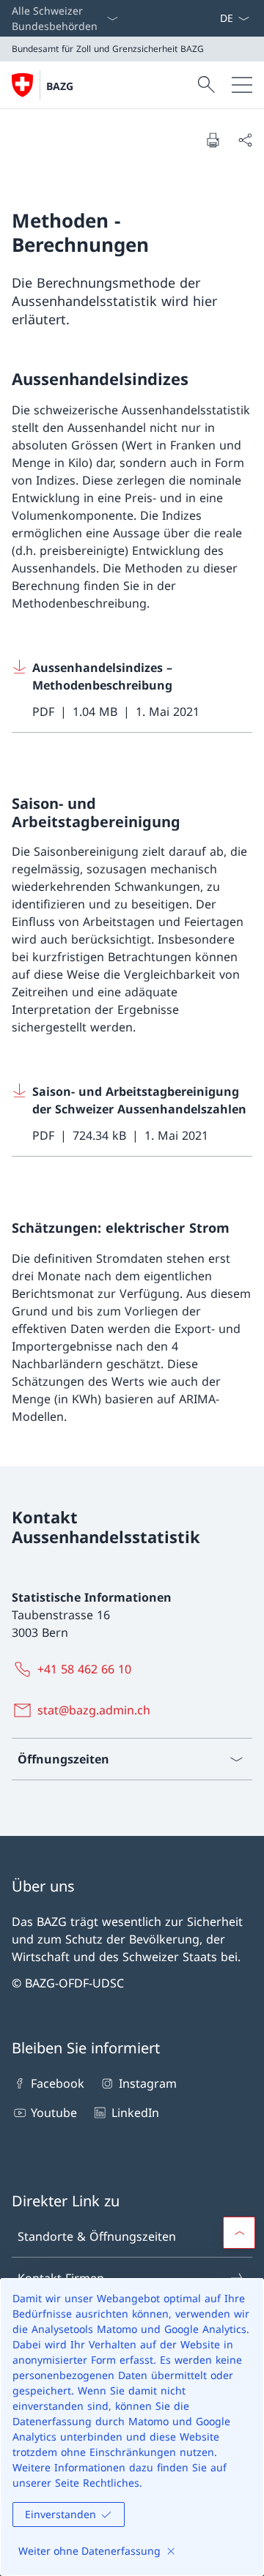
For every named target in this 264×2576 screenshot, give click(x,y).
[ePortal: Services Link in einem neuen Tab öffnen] (213, 18)
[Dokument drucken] (213, 140)
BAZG (60, 86)
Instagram (147, 2083)
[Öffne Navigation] (242, 85)
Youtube (54, 2113)
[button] (239, 2233)
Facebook (58, 2083)
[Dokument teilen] (245, 140)
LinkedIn (135, 2113)
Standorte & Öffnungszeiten (97, 2236)
